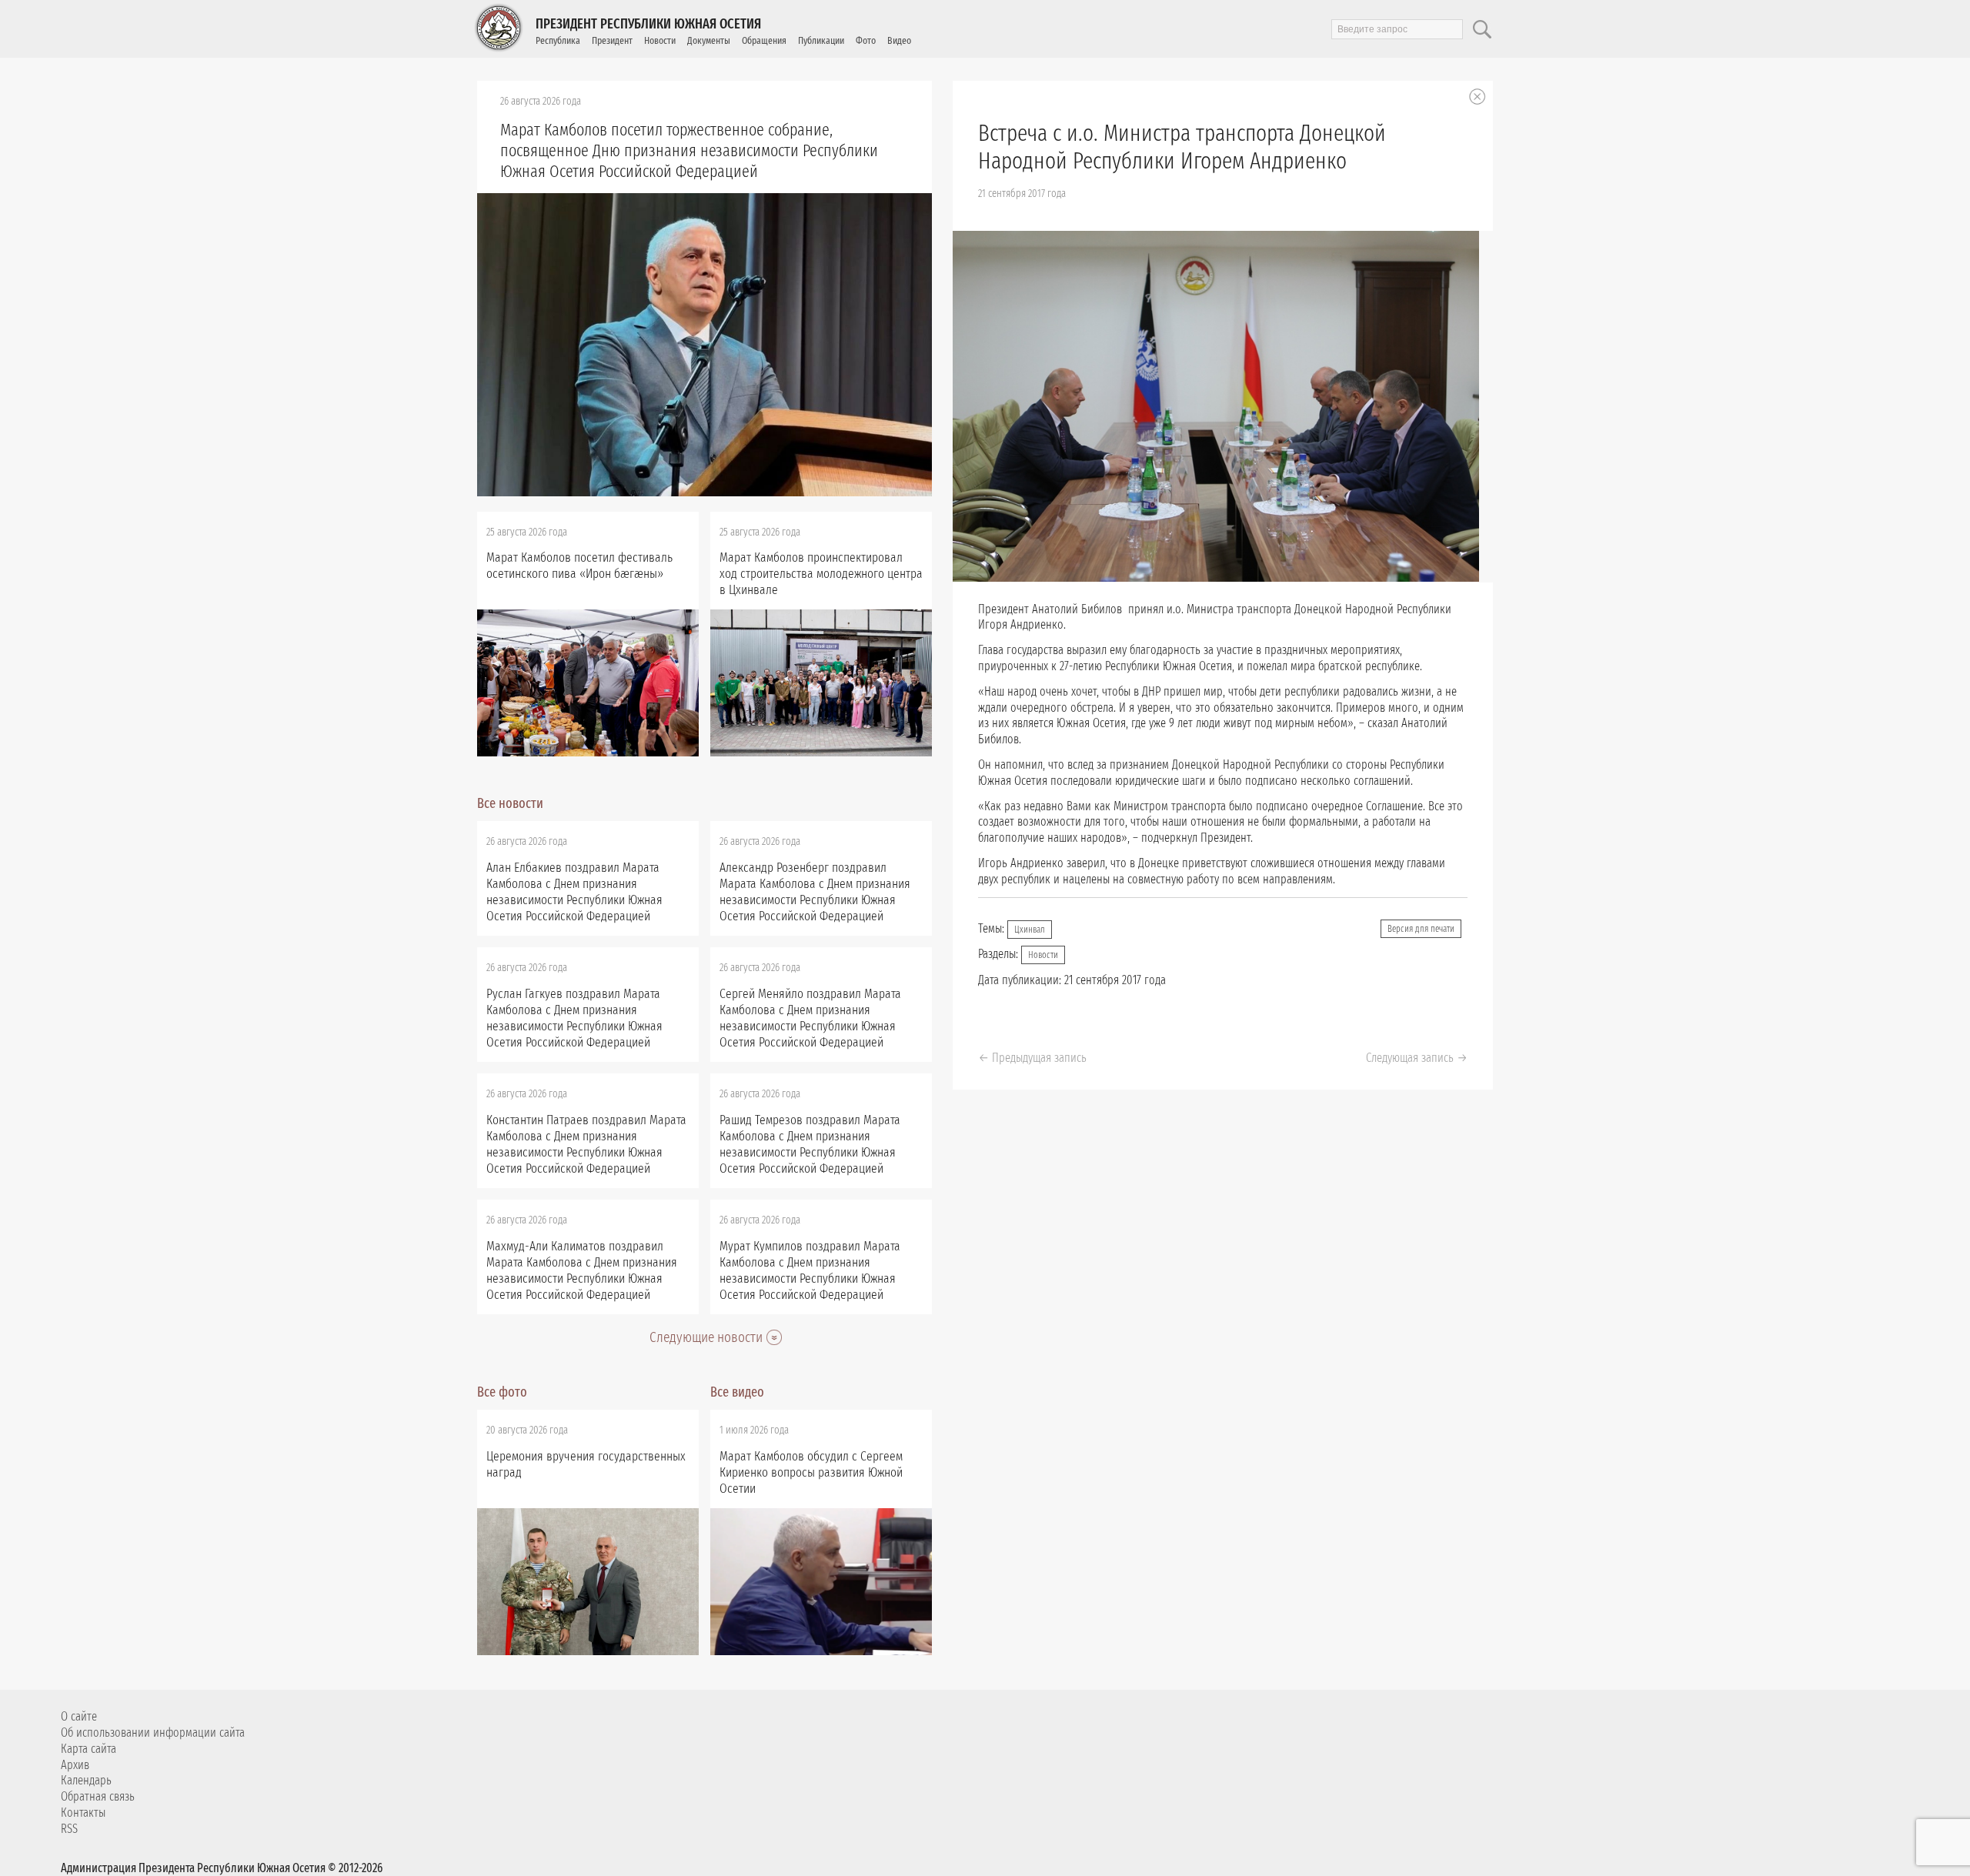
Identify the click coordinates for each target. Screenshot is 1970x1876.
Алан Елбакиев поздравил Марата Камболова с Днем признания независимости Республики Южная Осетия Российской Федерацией (574, 892)
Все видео (737, 1392)
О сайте (79, 1716)
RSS (69, 1829)
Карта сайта (88, 1749)
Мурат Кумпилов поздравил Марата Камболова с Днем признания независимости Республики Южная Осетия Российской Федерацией (810, 1270)
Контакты (83, 1813)
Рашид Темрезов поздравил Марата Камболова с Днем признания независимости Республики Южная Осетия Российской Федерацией (810, 1144)
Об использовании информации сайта (153, 1732)
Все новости (510, 803)
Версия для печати (1421, 929)
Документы (709, 40)
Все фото (502, 1392)
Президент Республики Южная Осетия (648, 24)
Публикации (821, 40)
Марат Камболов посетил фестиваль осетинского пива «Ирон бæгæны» (579, 566)
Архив (75, 1765)
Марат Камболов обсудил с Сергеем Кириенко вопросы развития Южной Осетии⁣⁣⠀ (811, 1472)
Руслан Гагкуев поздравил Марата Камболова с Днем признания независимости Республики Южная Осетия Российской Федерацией (574, 1018)
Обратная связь (98, 1796)
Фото (866, 40)
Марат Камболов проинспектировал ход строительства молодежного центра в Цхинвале (821, 574)
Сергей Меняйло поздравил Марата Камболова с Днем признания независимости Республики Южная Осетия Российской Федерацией (810, 1018)
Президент (612, 40)
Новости (660, 40)
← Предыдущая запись (1032, 1058)
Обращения (764, 40)
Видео (899, 40)
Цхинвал (1030, 930)
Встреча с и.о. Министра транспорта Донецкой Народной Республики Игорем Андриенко (1182, 147)
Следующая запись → (1417, 1058)
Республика (558, 40)
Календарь (86, 1780)
